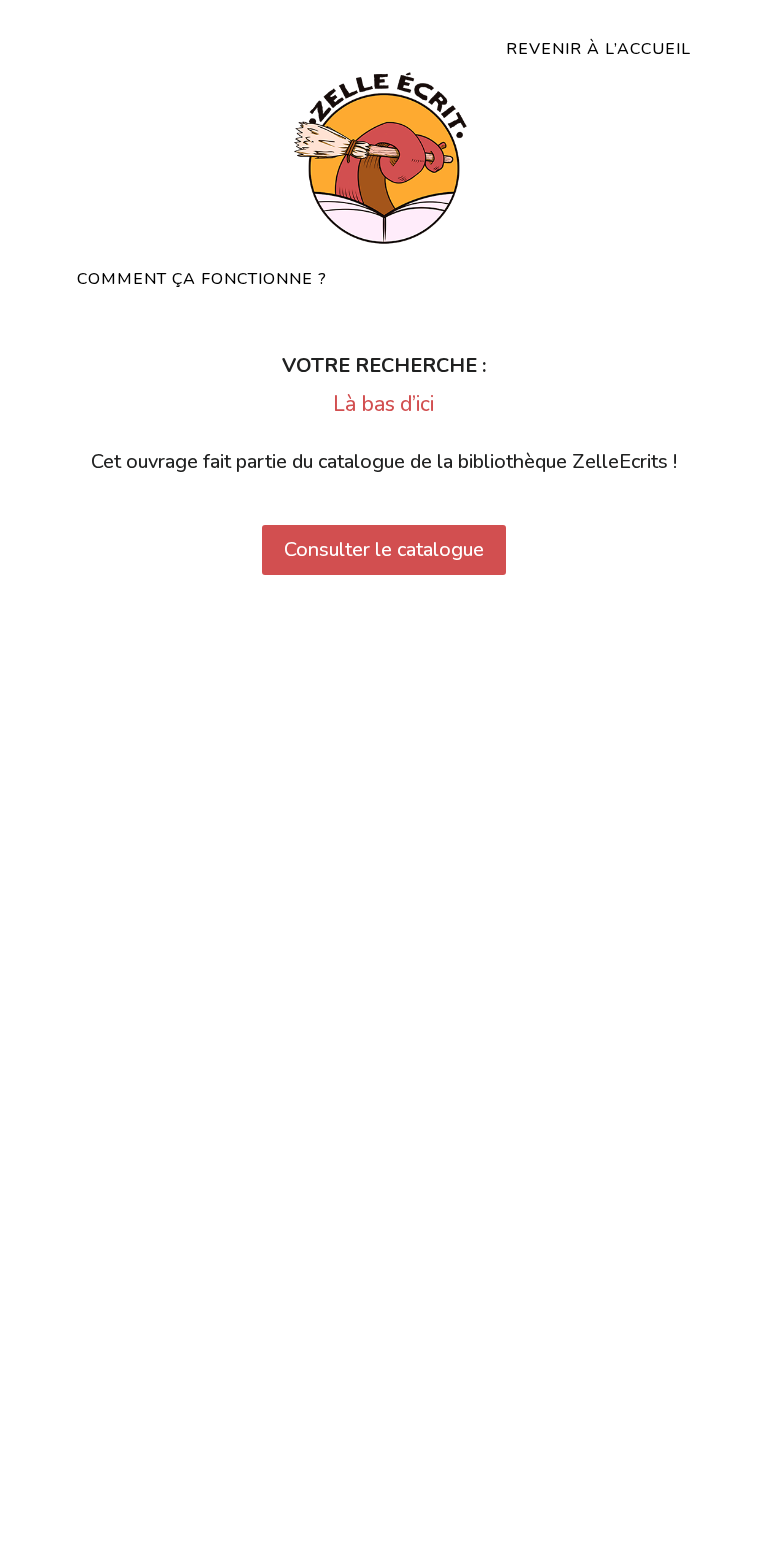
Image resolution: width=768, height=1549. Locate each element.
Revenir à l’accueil (598, 49)
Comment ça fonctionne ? (202, 279)
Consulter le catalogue (384, 549)
